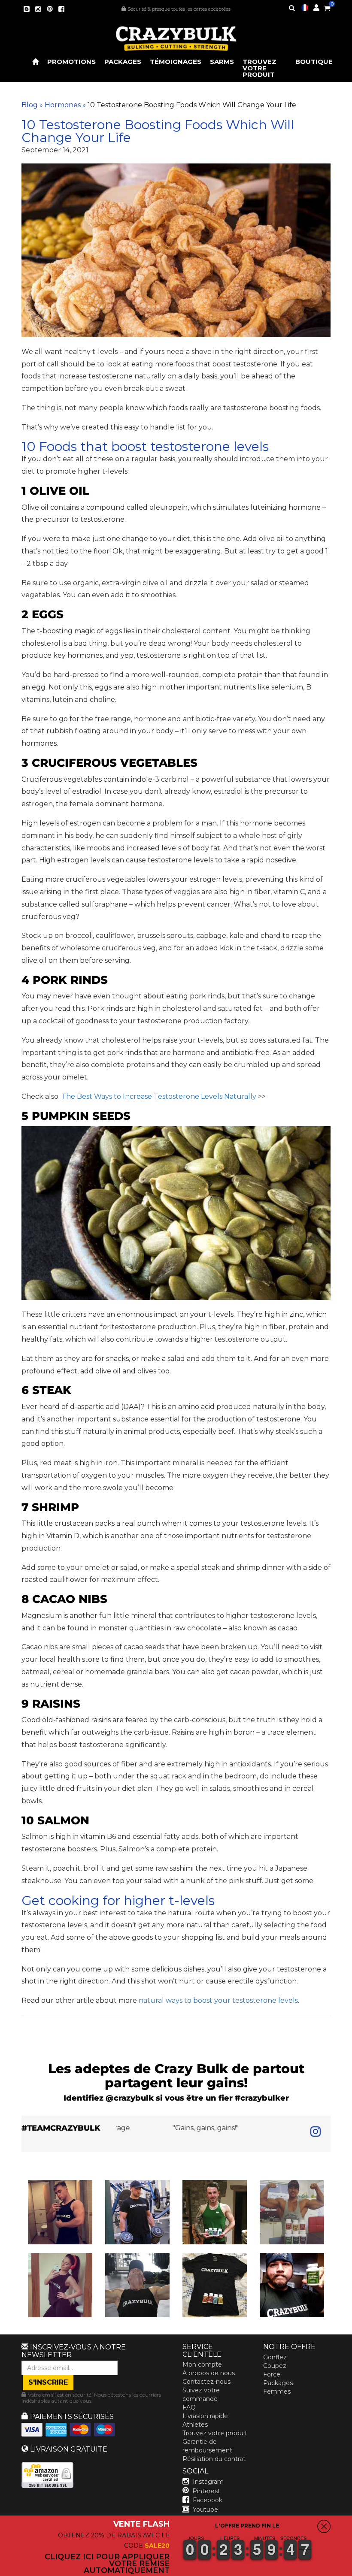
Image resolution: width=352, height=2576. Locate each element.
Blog (30, 105)
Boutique (314, 62)
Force (272, 2374)
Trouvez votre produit (259, 68)
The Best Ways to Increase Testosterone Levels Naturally (159, 1096)
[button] (352, 2570)
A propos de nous (209, 2373)
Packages (123, 62)
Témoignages (176, 62)
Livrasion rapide (205, 2416)
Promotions (71, 62)
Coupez (275, 2366)
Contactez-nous (206, 2382)
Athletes (195, 2425)
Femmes (277, 2392)
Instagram (208, 2482)
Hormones (63, 105)
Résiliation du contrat (214, 2459)
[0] (327, 7)
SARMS (222, 62)
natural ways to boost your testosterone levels (218, 2000)
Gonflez (275, 2357)
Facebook (208, 2500)
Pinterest (206, 2491)
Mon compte (202, 2364)
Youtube (205, 2509)
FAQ (189, 2407)
